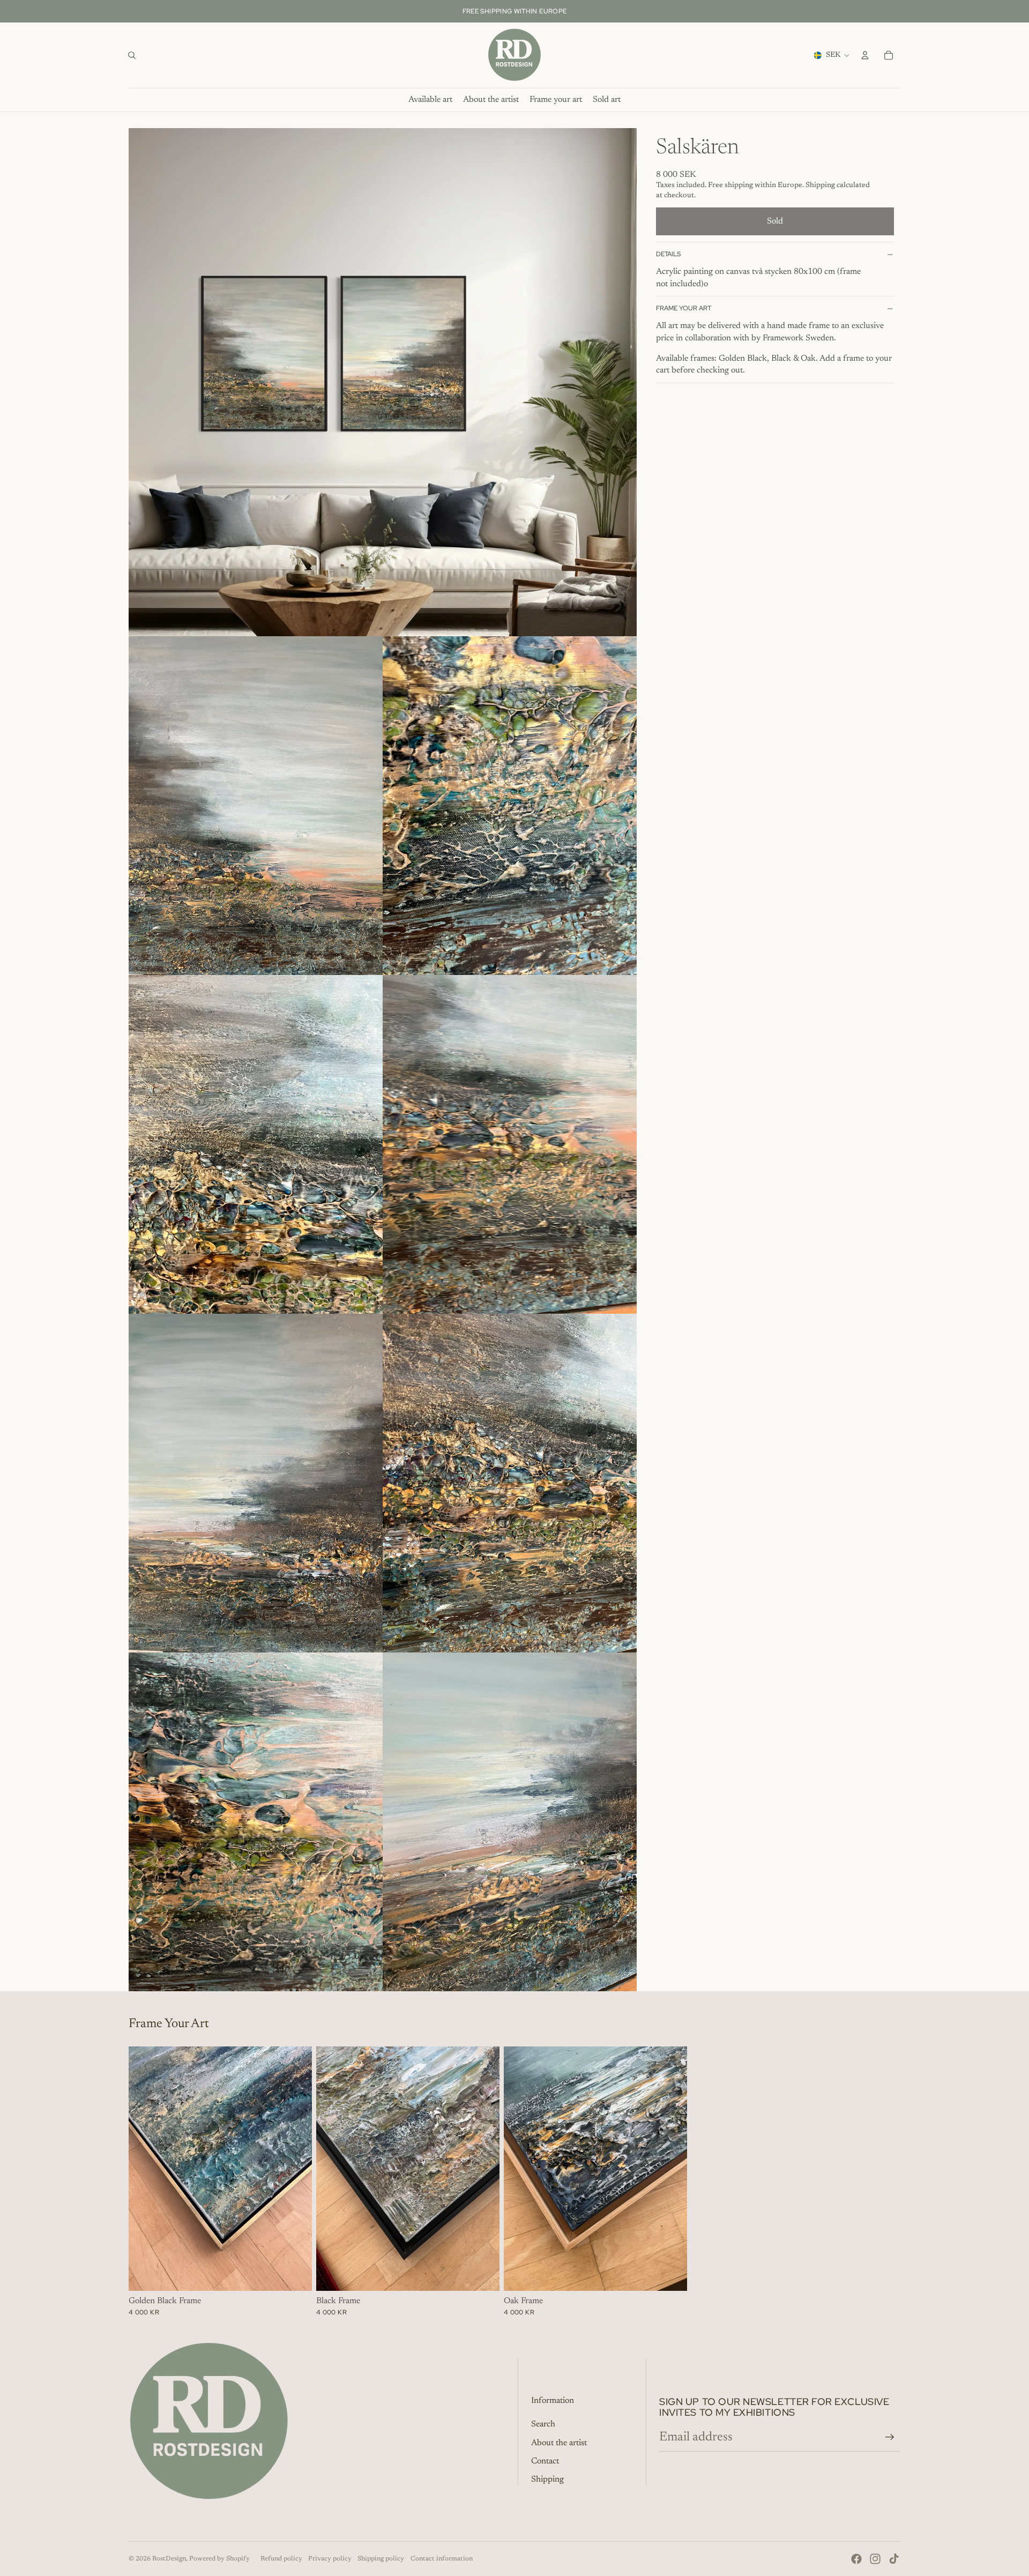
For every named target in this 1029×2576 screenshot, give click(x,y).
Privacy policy (330, 2559)
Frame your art (684, 308)
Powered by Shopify (219, 2559)
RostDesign (169, 2559)
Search (543, 2424)
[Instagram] (875, 2559)
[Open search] (132, 55)
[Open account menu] (865, 55)
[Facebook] (856, 2559)
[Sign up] (890, 2437)
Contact (545, 2461)
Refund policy (281, 2559)
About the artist (559, 2443)
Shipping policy (381, 2559)
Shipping (547, 2480)
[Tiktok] (894, 2559)
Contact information (442, 2559)
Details (668, 254)
